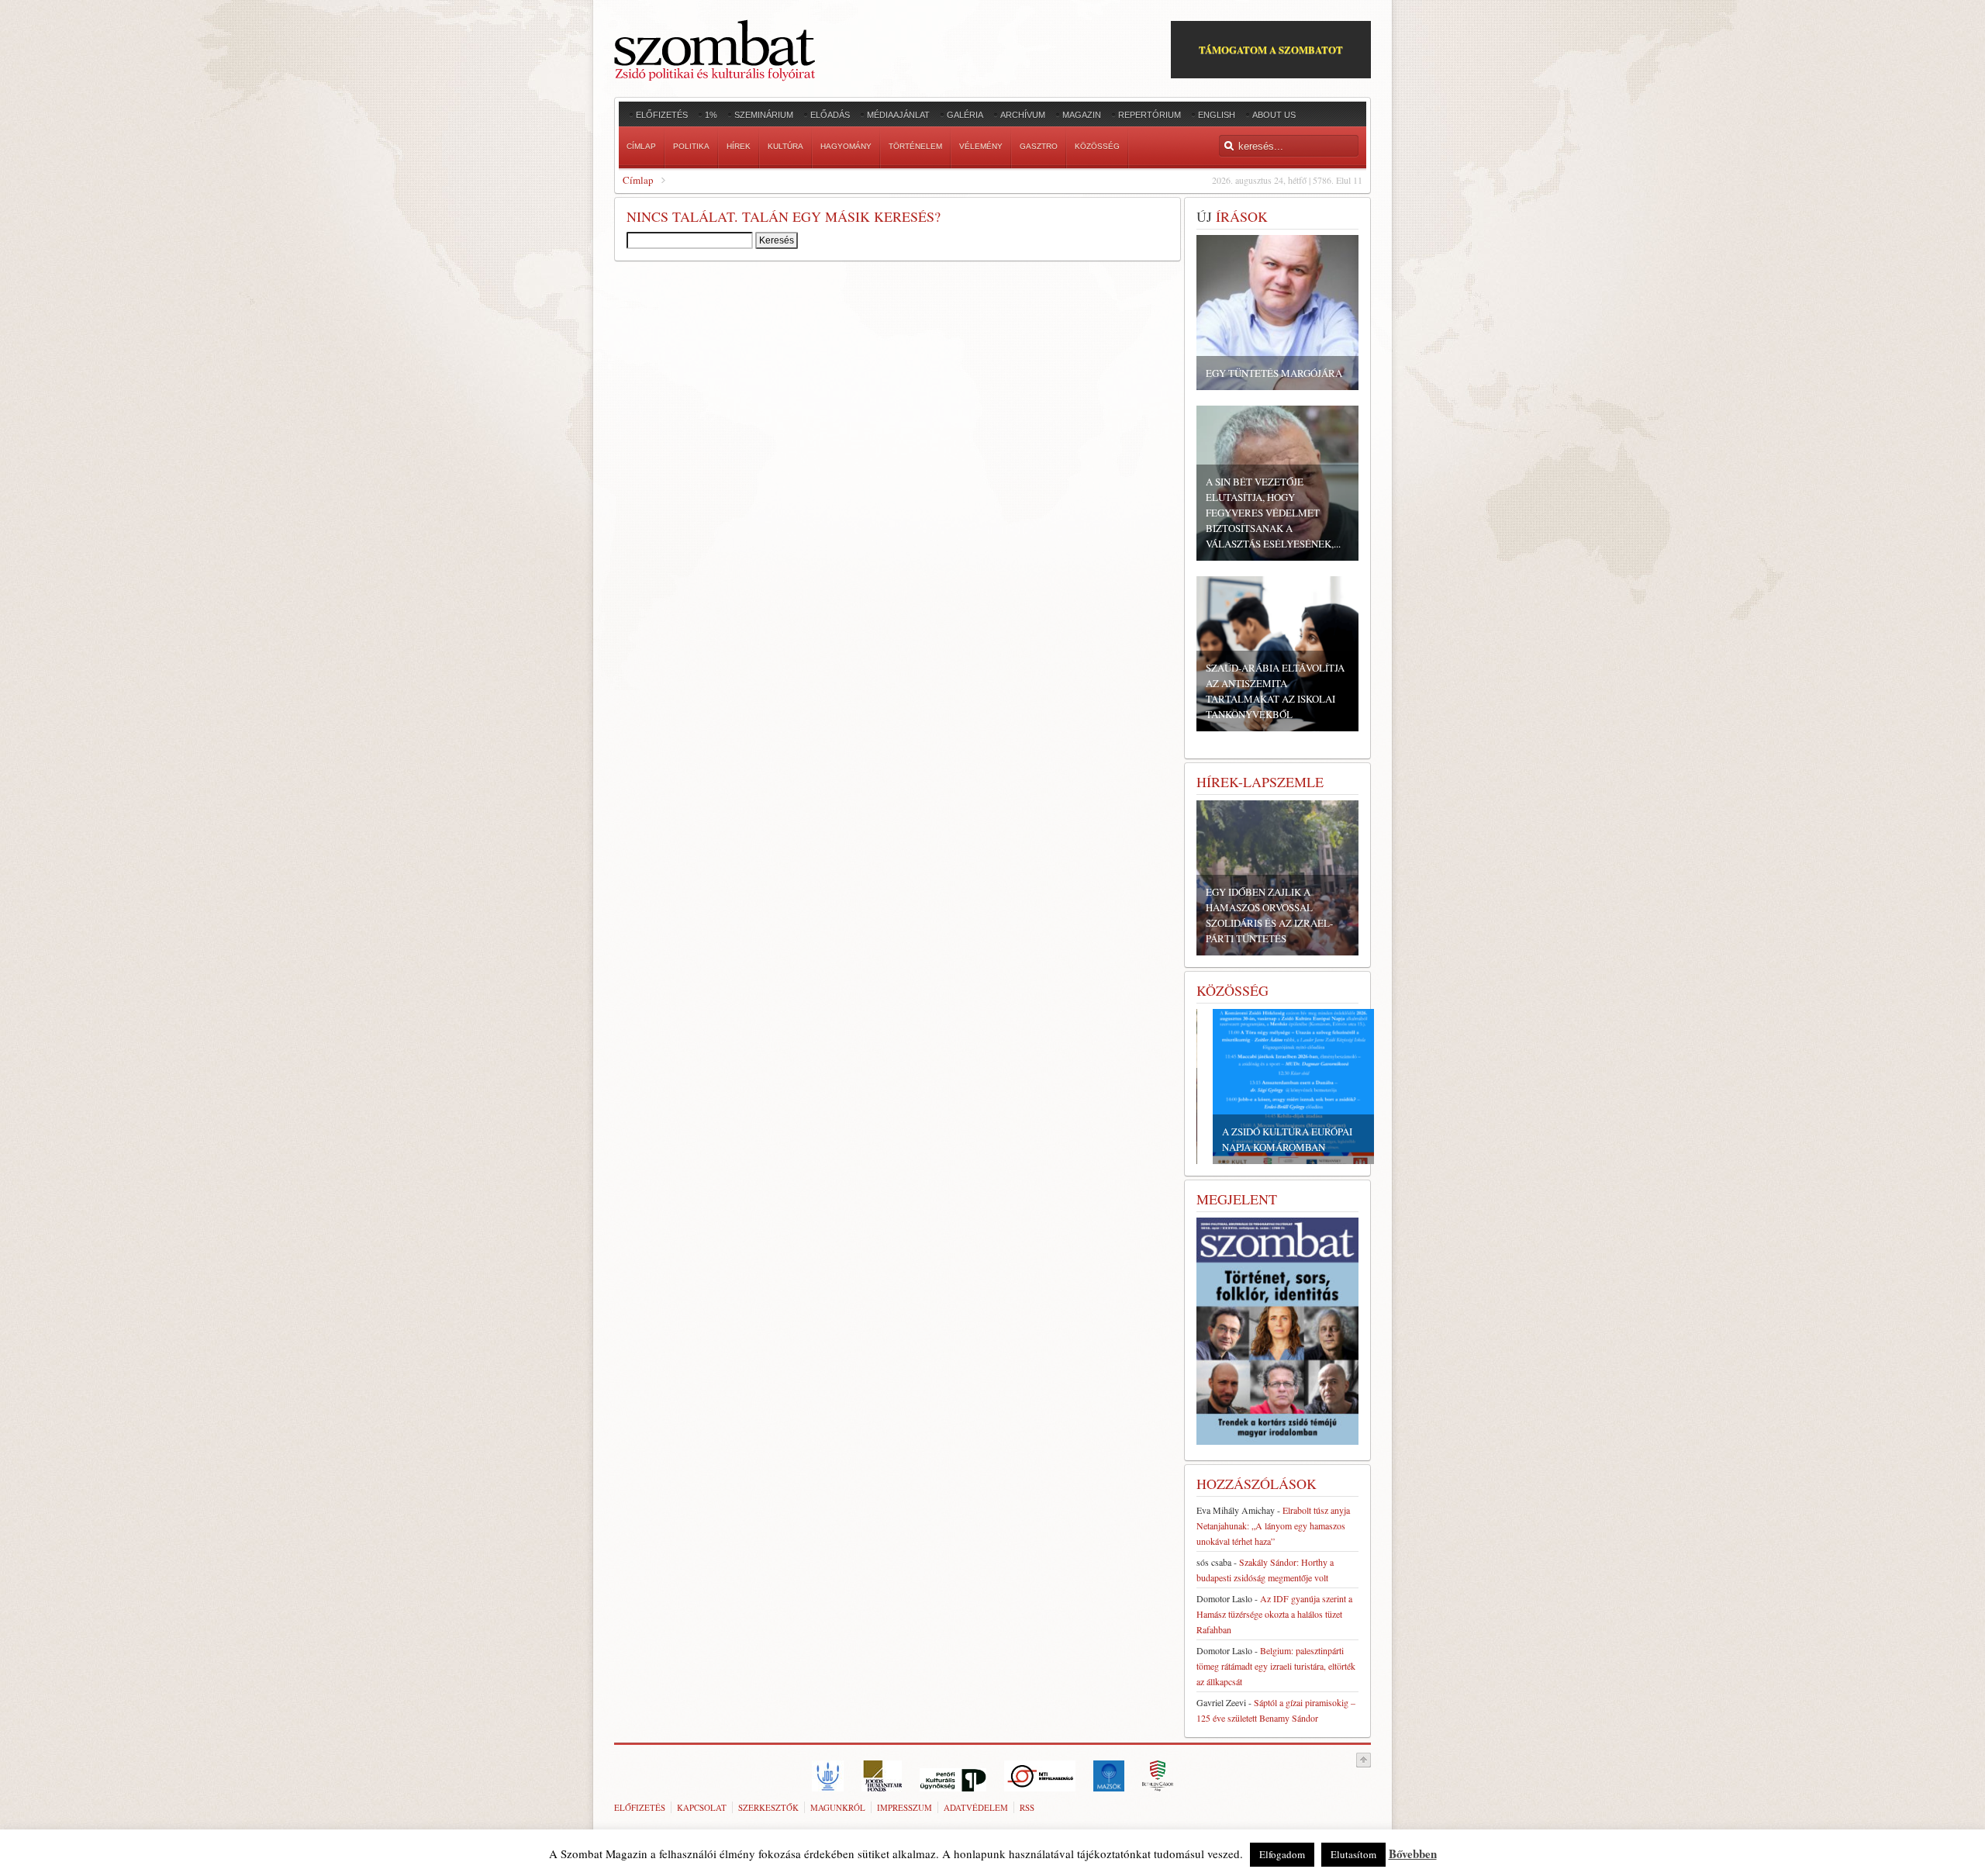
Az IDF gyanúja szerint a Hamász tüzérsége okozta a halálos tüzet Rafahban (1274, 1614)
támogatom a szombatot (1271, 49)
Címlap (638, 180)
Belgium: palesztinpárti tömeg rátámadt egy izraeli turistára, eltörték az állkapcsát (1276, 1666)
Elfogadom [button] (1282, 1854)
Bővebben (1413, 1854)
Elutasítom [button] (1353, 1854)
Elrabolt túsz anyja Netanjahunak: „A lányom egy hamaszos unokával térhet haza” (1273, 1525)
